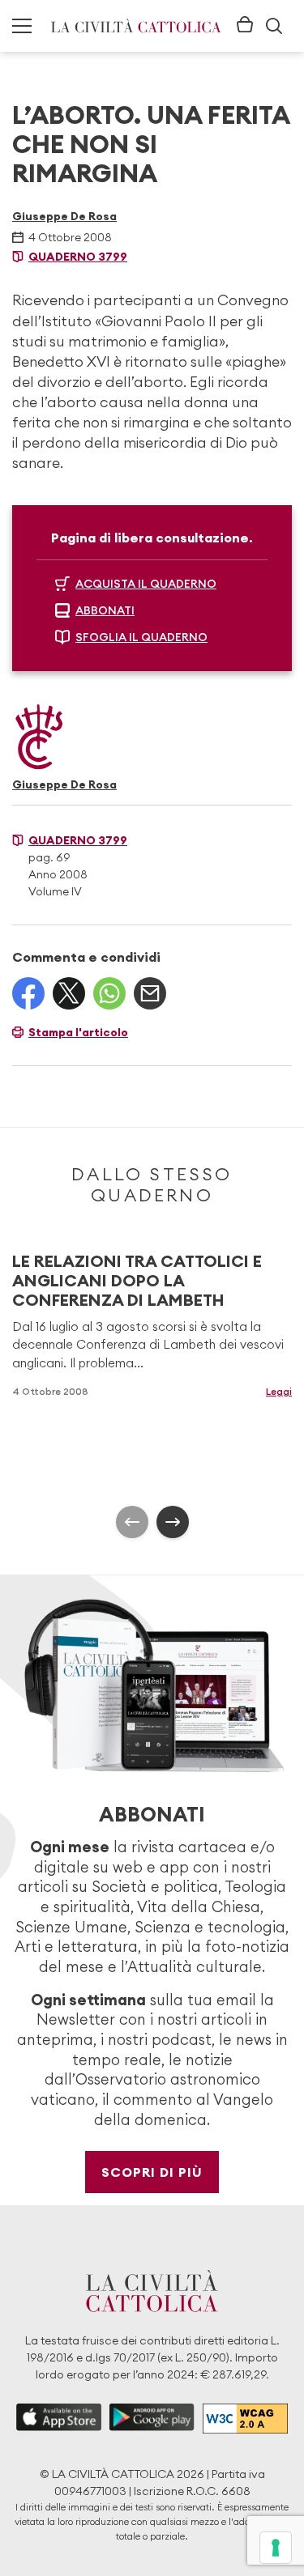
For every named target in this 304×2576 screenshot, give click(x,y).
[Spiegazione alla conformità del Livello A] (245, 2419)
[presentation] (132, 1522)
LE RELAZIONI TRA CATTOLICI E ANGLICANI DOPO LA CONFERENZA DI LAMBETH (137, 1280)
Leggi (279, 1391)
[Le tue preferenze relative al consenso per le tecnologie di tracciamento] (276, 2548)
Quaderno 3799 (78, 257)
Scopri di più (152, 2172)
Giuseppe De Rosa (64, 216)
